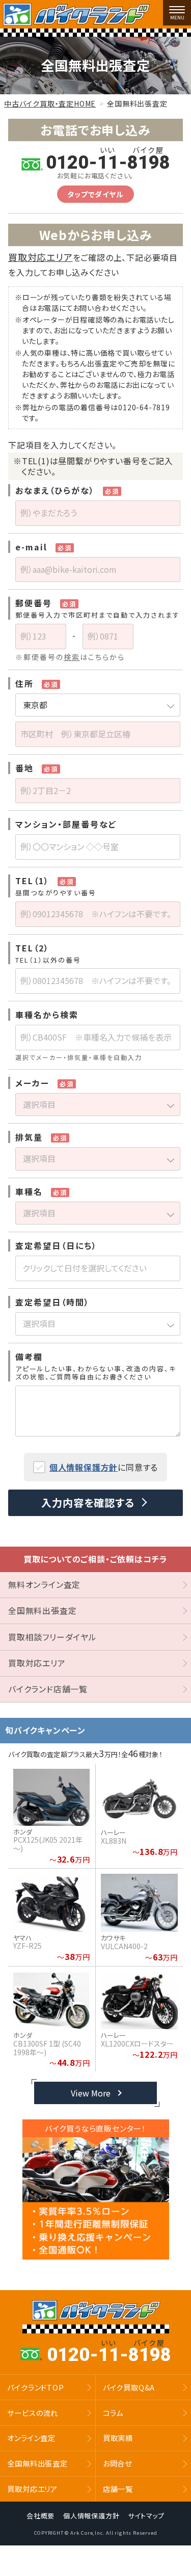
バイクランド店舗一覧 (48, 1689)
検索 (72, 657)
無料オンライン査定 (44, 1584)
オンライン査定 (31, 2438)
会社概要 (40, 2515)
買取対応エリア (40, 257)
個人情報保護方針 (84, 1467)
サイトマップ (146, 2515)
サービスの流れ (33, 2413)
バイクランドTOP (35, 2387)
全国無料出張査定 (42, 1610)
